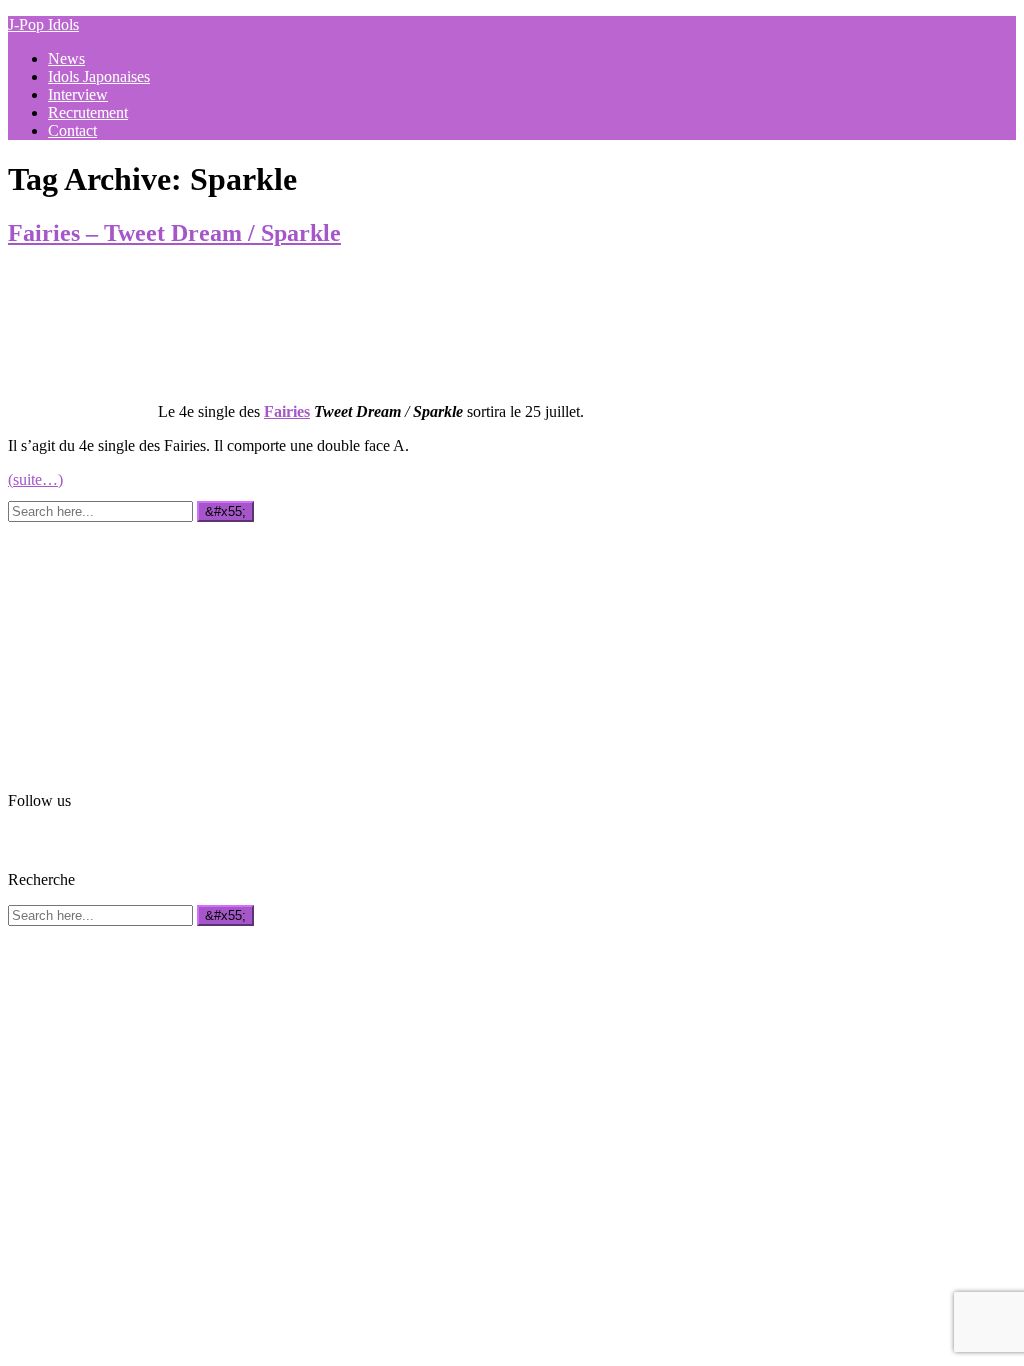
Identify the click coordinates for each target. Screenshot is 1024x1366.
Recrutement (88, 112)
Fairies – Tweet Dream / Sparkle (174, 233)
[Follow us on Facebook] (20, 838)
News (66, 58)
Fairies (287, 411)
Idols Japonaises (99, 76)
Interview (78, 94)
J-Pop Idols (43, 24)
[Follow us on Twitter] (49, 838)
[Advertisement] (158, 647)
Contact (72, 130)
